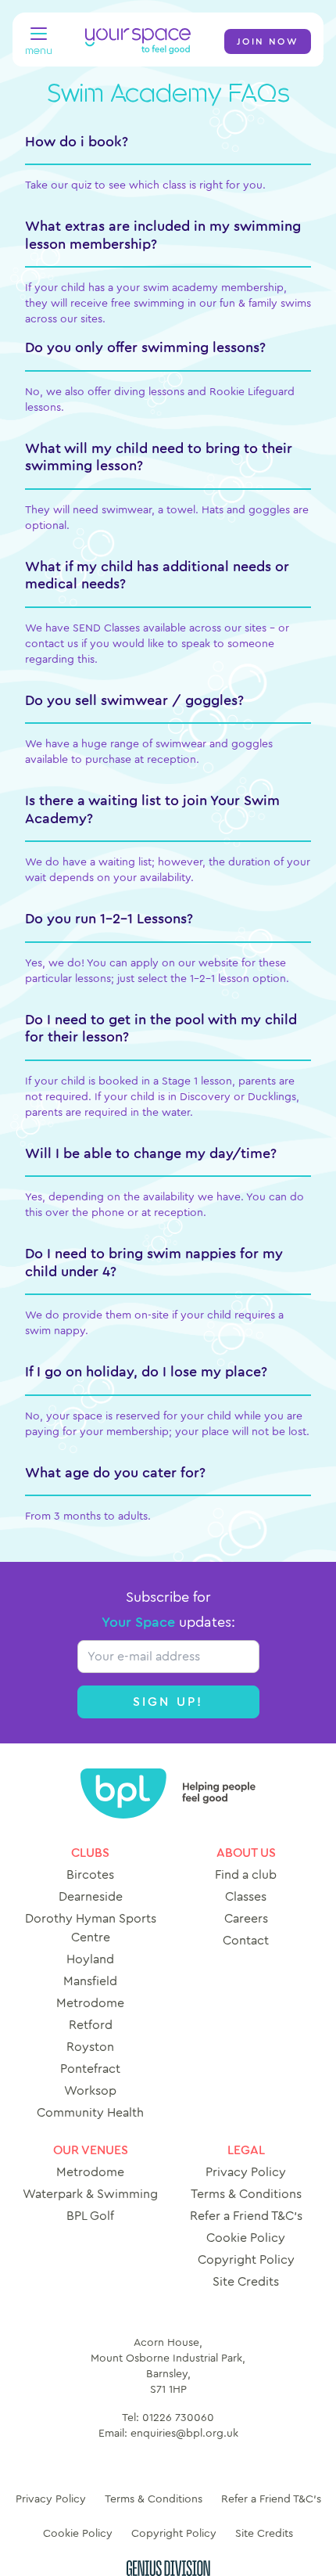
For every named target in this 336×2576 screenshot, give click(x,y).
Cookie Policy (246, 2238)
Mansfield (90, 1981)
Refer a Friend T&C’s (246, 2216)
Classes (246, 1897)
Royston (90, 2047)
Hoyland (90, 1959)
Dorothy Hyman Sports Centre (91, 1928)
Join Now (268, 41)
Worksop (90, 2091)
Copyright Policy (246, 2260)
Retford (91, 2025)
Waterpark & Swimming (90, 2194)
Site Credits (246, 2282)
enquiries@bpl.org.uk (184, 2434)
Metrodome (90, 2003)
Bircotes (90, 1875)
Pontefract (90, 2069)
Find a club (246, 1875)
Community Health (90, 2113)
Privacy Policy (246, 2172)
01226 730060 (178, 2418)
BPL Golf (90, 2216)
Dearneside (91, 1897)
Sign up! (168, 1702)
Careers (246, 1919)
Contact (246, 1941)
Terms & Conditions (246, 2194)
